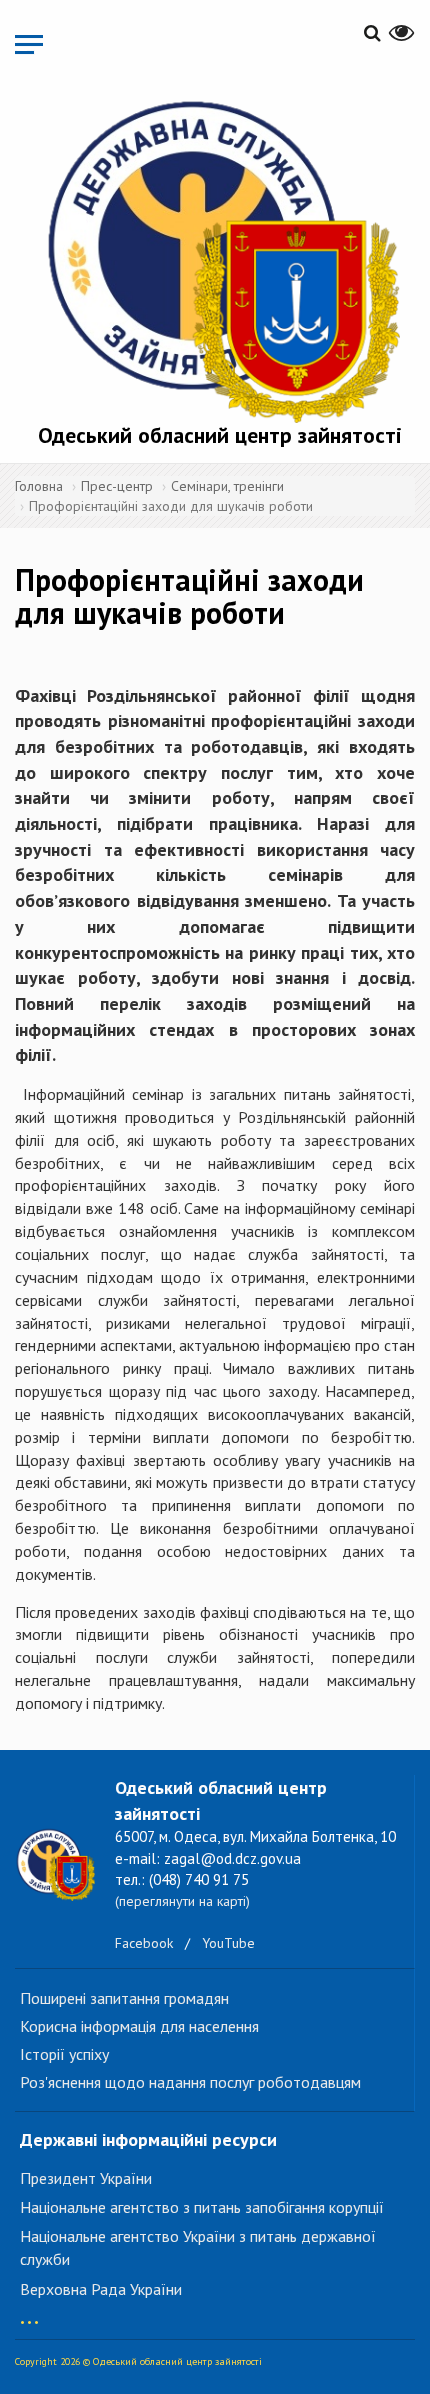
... (29, 2312)
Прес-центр (117, 486)
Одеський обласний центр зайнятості (220, 435)
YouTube (228, 1943)
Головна (39, 486)
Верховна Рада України (101, 2289)
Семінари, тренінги (227, 486)
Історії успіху (64, 2054)
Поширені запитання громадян (124, 1998)
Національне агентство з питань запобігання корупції (202, 2207)
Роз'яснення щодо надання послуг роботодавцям (190, 2082)
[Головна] (220, 257)
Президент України (86, 2178)
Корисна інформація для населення (139, 2026)
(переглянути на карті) (182, 1901)
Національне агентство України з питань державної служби (198, 2247)
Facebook (144, 1943)
